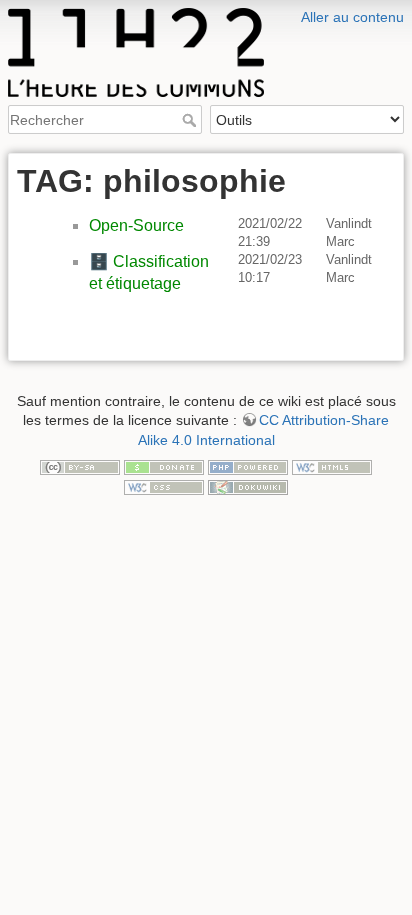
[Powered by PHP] (248, 466)
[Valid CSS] (164, 486)
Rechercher (191, 120)
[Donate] (164, 466)
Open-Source (136, 225)
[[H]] (206, 13)
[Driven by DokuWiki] (248, 486)
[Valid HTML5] (332, 466)
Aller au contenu (352, 17)
